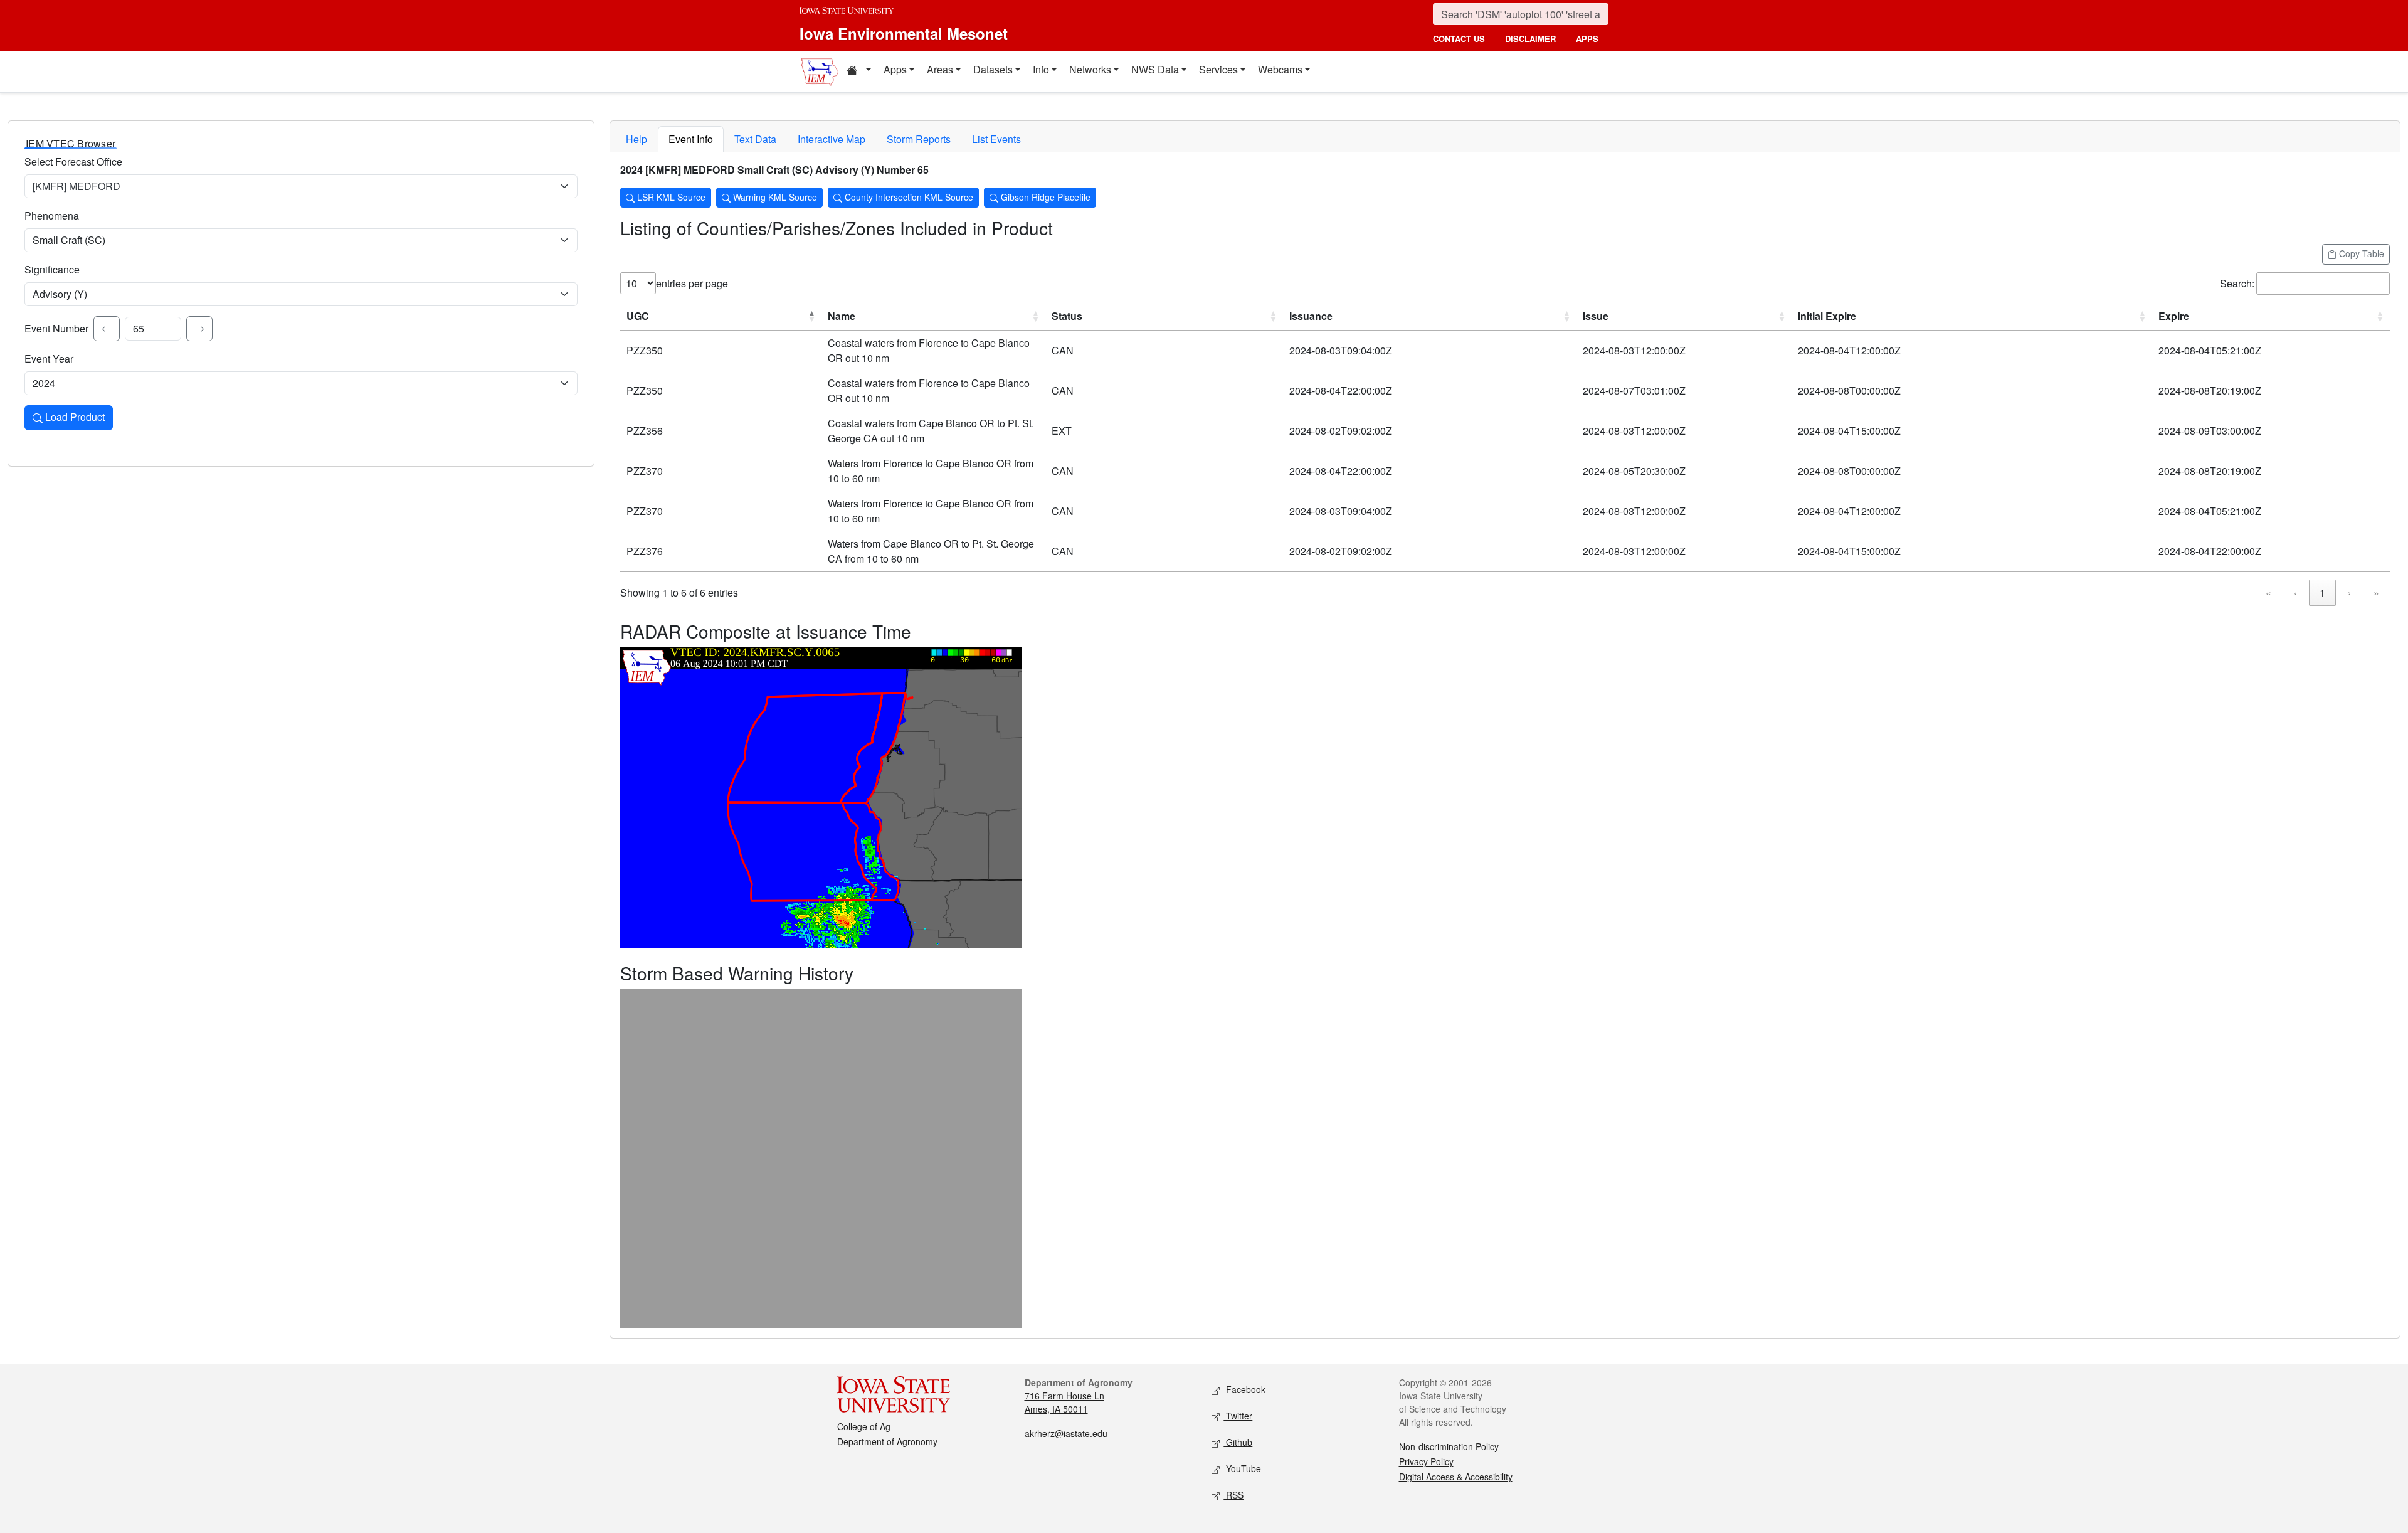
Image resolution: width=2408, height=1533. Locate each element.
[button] (858, 72)
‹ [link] (2295, 592)
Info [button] (1041, 69)
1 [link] (2322, 592)
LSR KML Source (670, 197)
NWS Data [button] (1155, 69)
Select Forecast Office (73, 162)
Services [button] (1218, 69)
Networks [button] (1090, 69)
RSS (1233, 1495)
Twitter (1238, 1416)
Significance (52, 269)
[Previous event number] (107, 329)
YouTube (1242, 1468)
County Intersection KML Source (908, 197)
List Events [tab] (996, 139)
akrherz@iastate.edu (1066, 1433)
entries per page (692, 283)
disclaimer (1530, 39)
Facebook (1244, 1389)
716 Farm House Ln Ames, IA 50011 (1064, 1402)
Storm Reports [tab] (919, 139)
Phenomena (52, 215)
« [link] (2268, 592)
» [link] (2376, 592)
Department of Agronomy (887, 1441)
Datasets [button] (993, 69)
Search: (2237, 283)
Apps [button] (895, 69)
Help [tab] (636, 139)
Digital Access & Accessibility (1456, 1477)
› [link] (2349, 592)
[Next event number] (199, 329)
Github (1238, 1442)
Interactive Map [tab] (832, 139)
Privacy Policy (1426, 1461)
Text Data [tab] (755, 139)
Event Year (49, 358)
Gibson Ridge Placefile (1044, 197)
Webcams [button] (1280, 69)
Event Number (56, 328)
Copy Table (2360, 253)
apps (1587, 39)
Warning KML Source (774, 197)
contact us (1459, 39)
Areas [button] (940, 69)
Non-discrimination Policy (1449, 1446)
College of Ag (864, 1426)
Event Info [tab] (691, 139)
